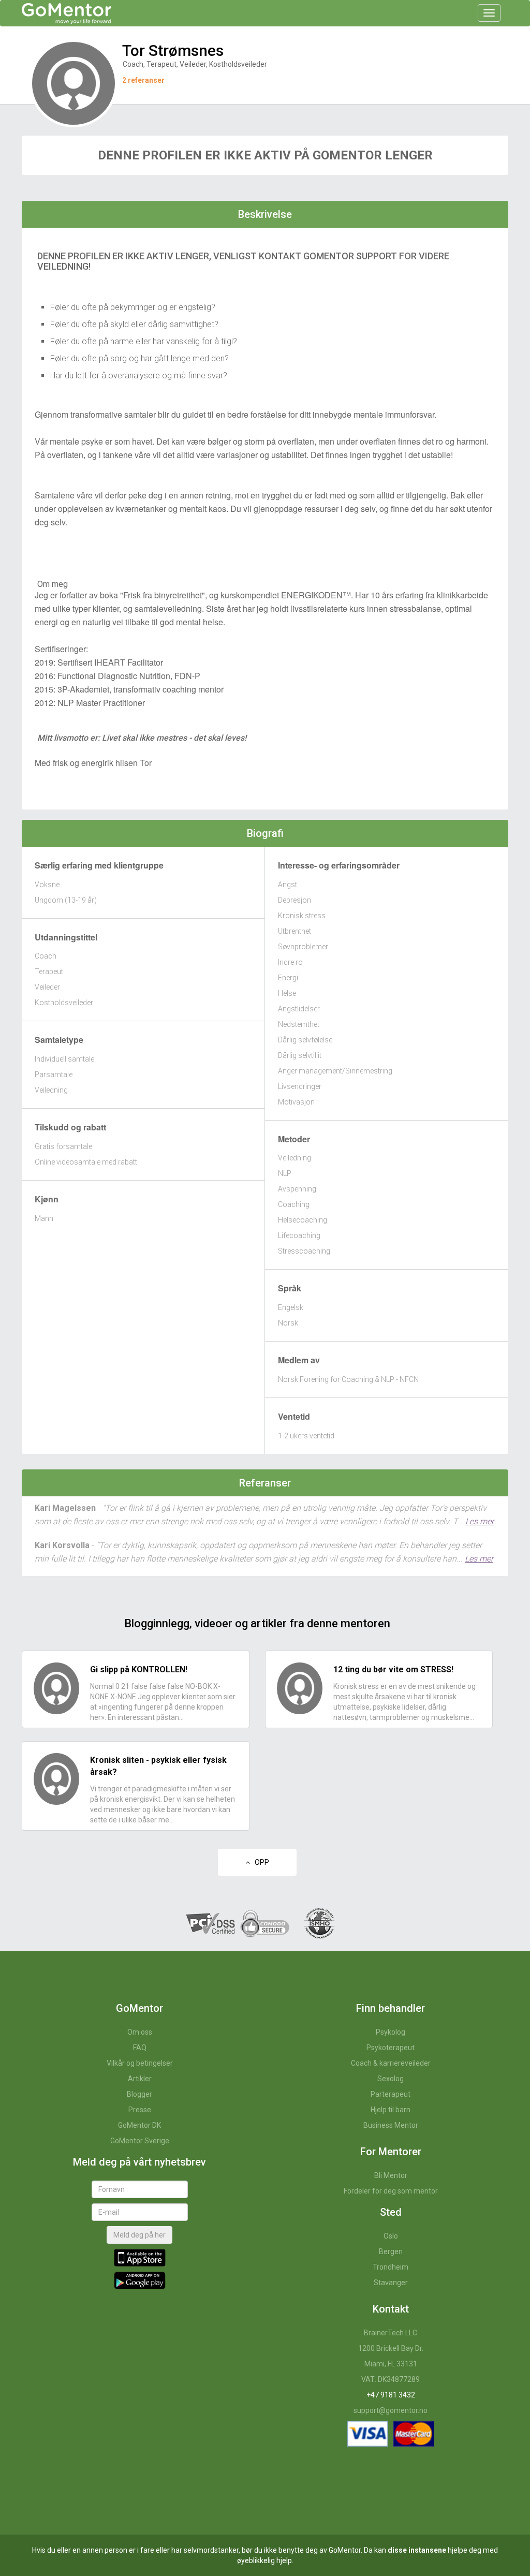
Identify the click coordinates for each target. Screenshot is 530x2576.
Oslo (391, 2236)
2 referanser (143, 80)
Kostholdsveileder (64, 1003)
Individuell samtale (64, 1059)
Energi (288, 978)
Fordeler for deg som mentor (391, 2191)
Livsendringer (300, 1086)
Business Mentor (391, 2125)
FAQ (140, 2048)
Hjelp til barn (391, 2110)
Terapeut (49, 971)
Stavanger (391, 2283)
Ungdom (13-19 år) (66, 900)
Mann (44, 1218)
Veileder (47, 987)
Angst (288, 885)
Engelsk (291, 1307)
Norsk (288, 1323)
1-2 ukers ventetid (306, 1436)
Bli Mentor (391, 2175)
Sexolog (391, 2079)
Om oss (140, 2032)
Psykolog (391, 2032)
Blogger (139, 2094)
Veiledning (51, 1090)
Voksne (47, 885)
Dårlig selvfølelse (305, 1040)
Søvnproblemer (303, 947)
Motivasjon (296, 1102)
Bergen (391, 2251)
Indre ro (290, 962)
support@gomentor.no (391, 2410)
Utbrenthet (295, 931)
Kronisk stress (302, 916)
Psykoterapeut (391, 2048)
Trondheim (391, 2267)
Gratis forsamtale (63, 1146)
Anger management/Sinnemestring (335, 1071)
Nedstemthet (299, 1024)
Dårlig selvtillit (300, 1055)
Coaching (294, 1204)
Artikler (140, 2079)
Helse (287, 993)
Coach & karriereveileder (391, 2063)
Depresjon (295, 900)
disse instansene (417, 2550)
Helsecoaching (303, 1220)
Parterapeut (391, 2094)
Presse (140, 2110)
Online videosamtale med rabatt (86, 1162)
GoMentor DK (139, 2125)
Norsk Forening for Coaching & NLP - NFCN (348, 1379)
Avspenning (297, 1189)
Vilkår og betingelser (140, 2063)
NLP (285, 1173)
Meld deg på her (139, 2235)
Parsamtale (54, 1074)
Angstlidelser (299, 1009)
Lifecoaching (299, 1235)
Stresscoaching (304, 1251)
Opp (260, 1862)
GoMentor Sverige (140, 2141)
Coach (46, 956)
